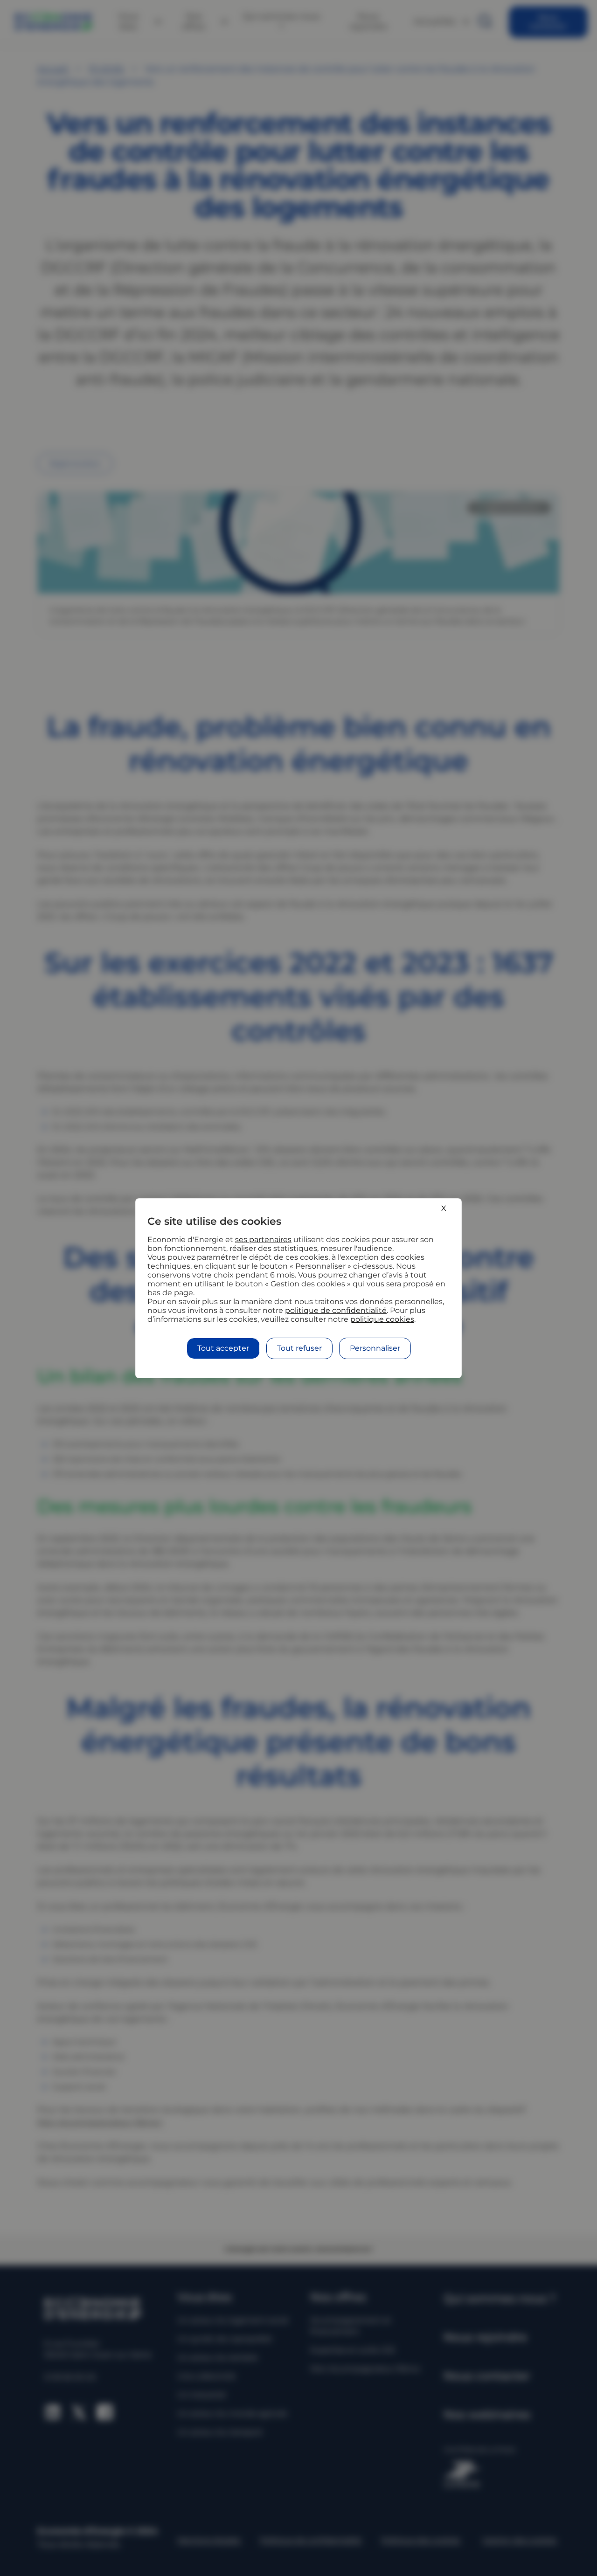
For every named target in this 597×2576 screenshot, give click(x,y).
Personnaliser (375, 1348)
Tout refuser (299, 1348)
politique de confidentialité (336, 1310)
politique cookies (382, 1319)
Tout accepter (223, 1348)
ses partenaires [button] (263, 1240)
